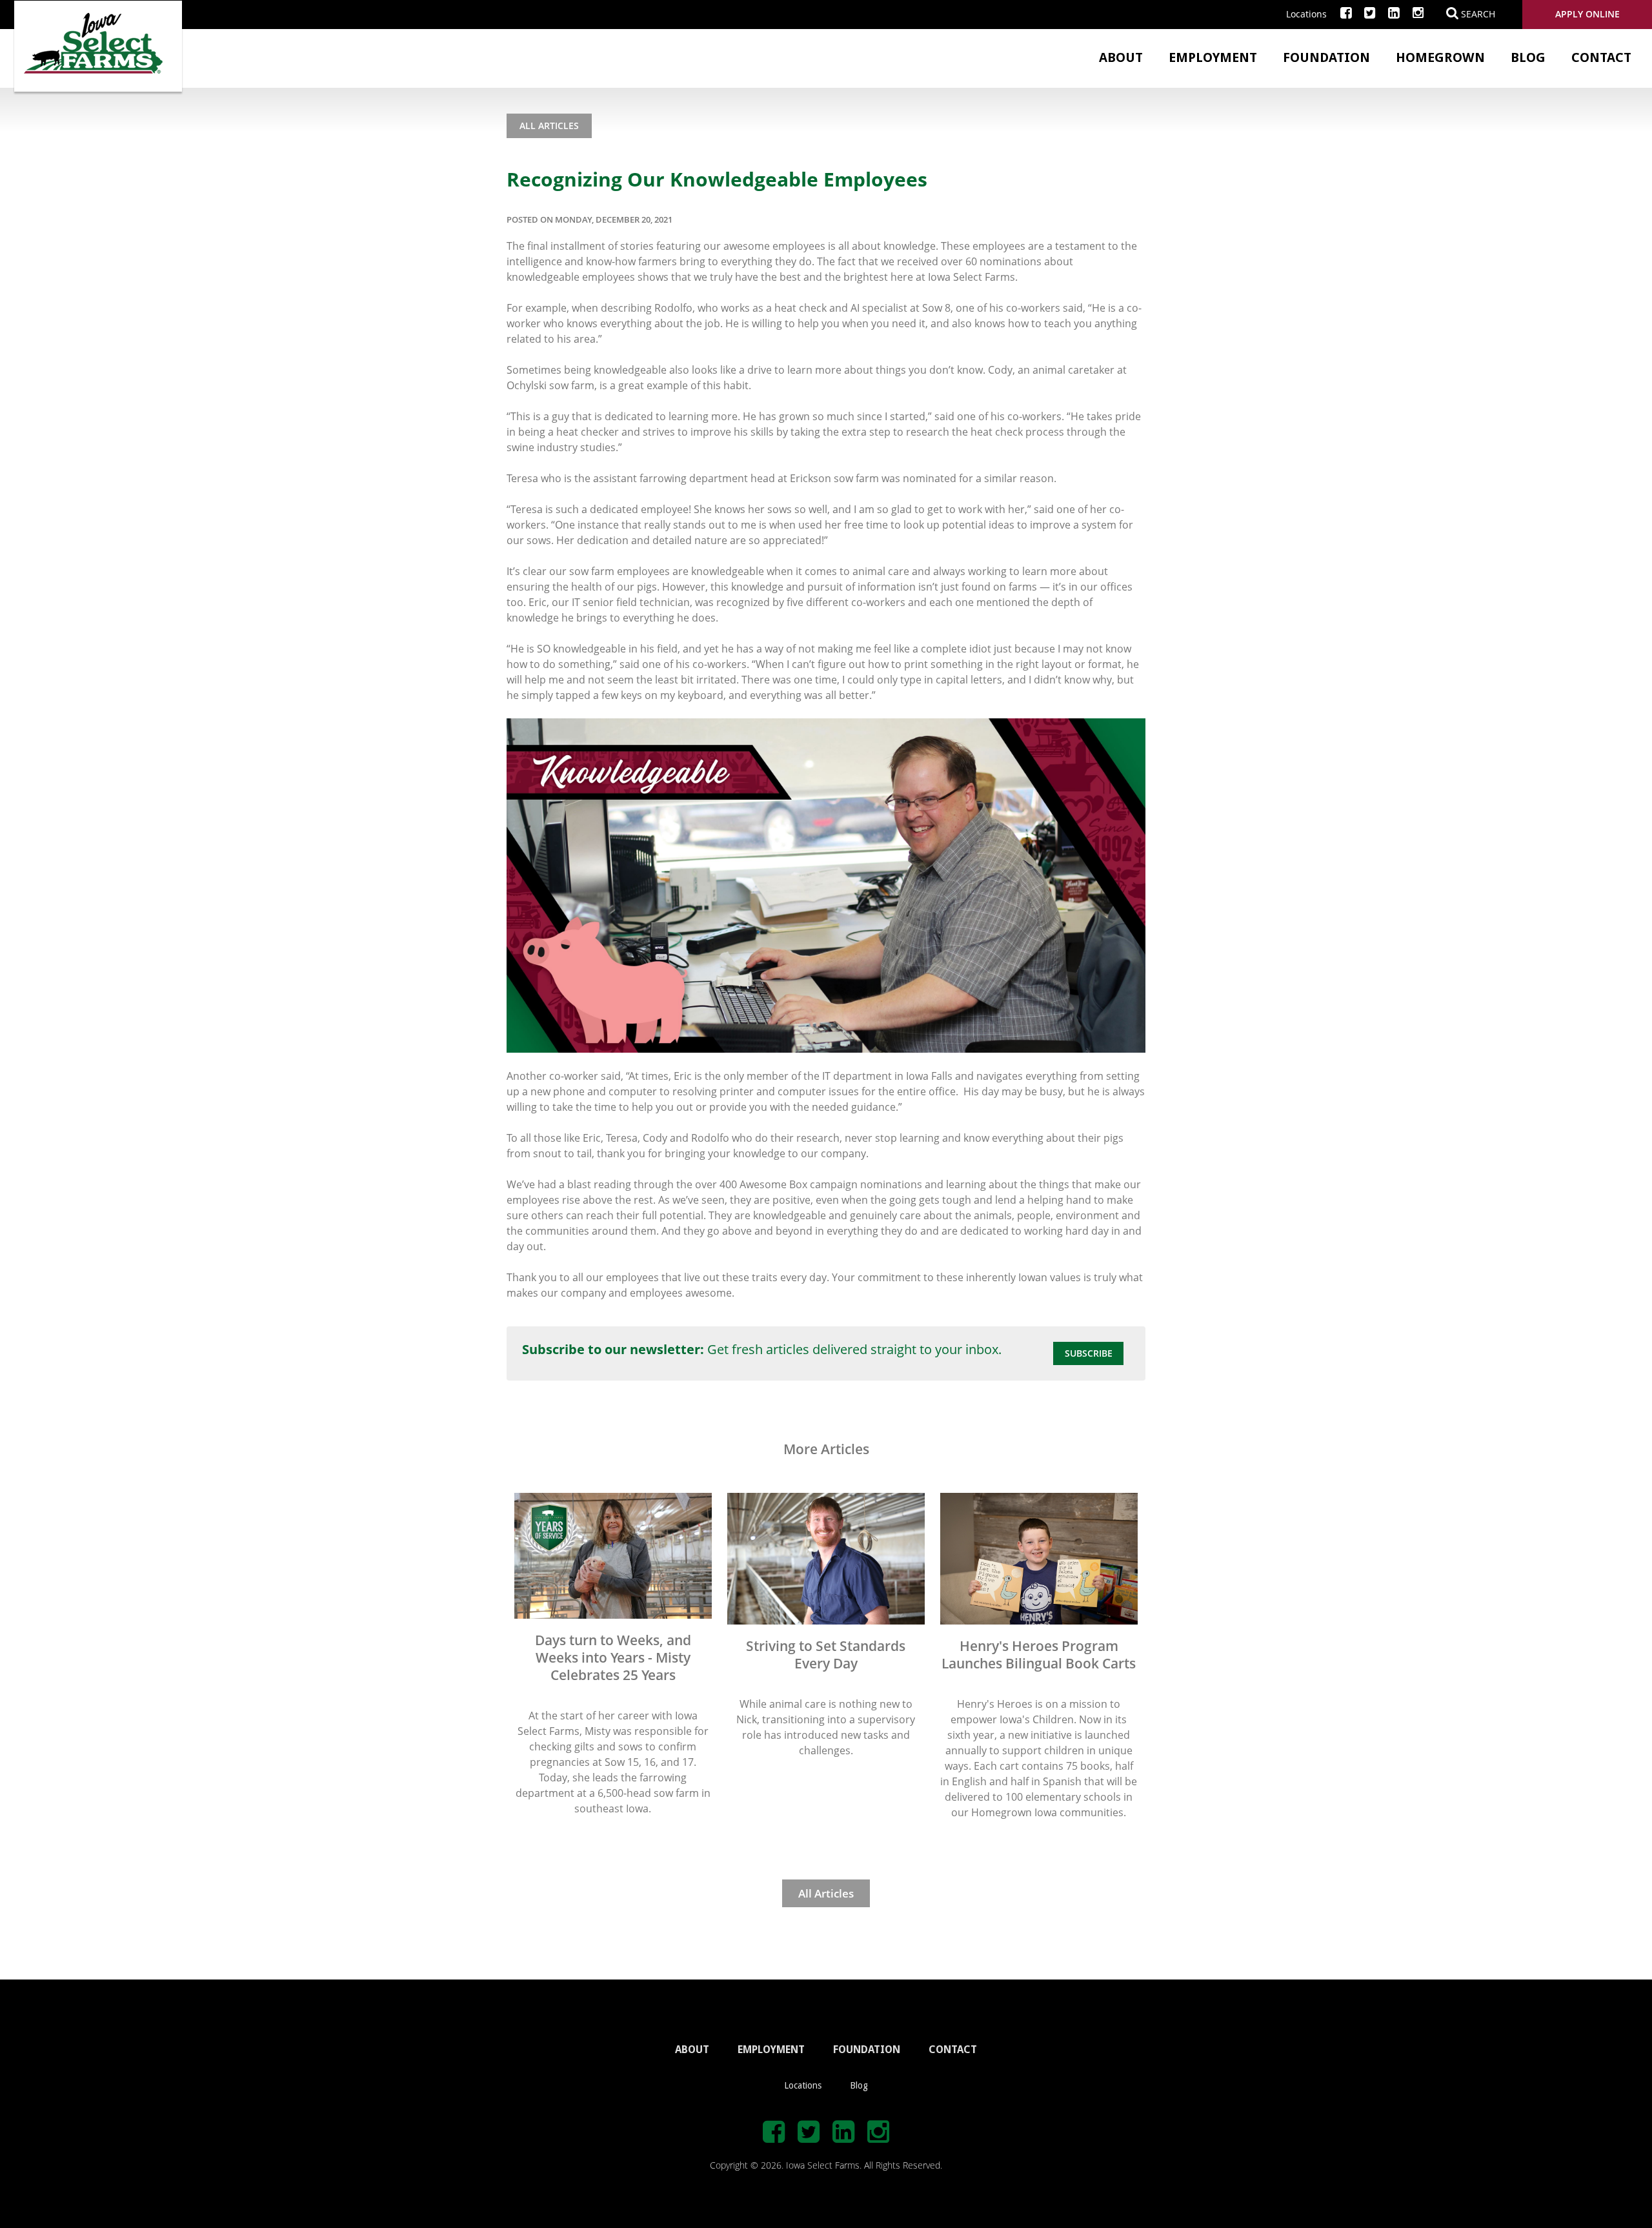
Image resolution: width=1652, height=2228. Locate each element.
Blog (1528, 57)
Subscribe (1089, 1353)
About (1121, 57)
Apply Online (1587, 14)
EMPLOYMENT (771, 2050)
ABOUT (692, 2050)
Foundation (1326, 57)
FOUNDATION (867, 2050)
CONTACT (953, 2050)
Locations (1306, 14)
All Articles (549, 126)
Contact (1601, 57)
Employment (1213, 57)
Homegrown (1440, 57)
